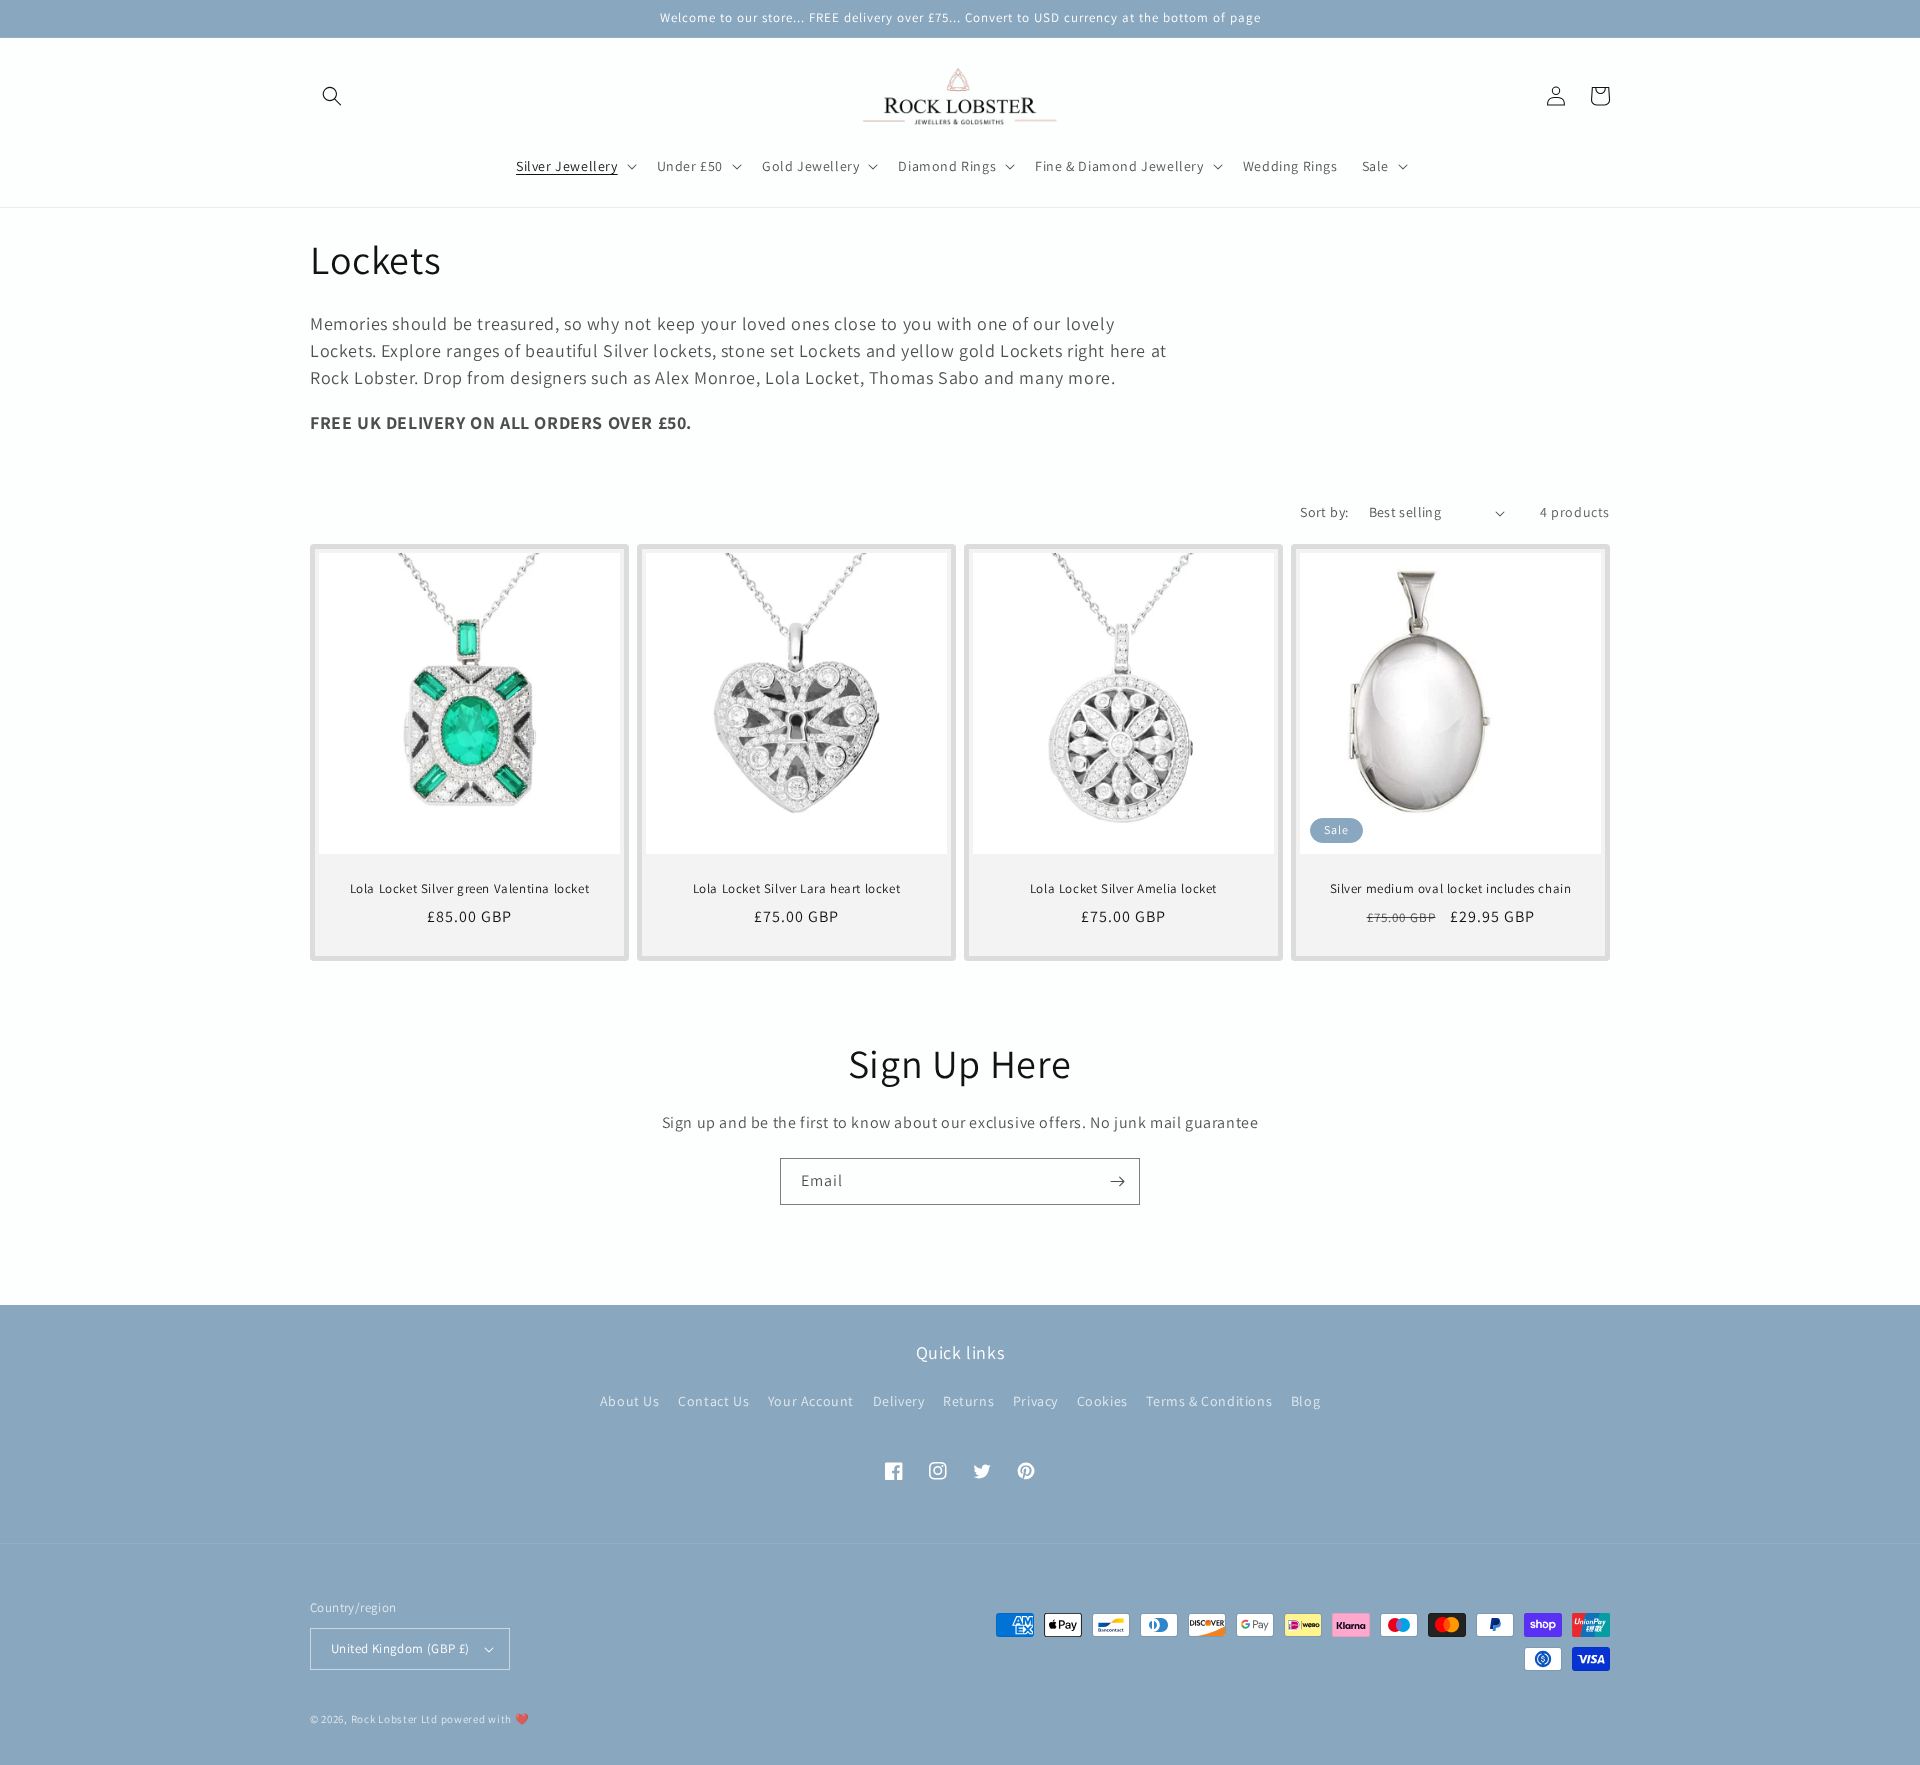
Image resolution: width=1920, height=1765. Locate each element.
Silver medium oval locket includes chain (1451, 889)
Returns (968, 1401)
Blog (1305, 1401)
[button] (332, 96)
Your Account (811, 1401)
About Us (630, 1401)
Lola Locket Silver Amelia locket (1123, 889)
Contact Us (713, 1401)
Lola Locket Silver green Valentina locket (470, 889)
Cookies (1102, 1401)
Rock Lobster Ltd (394, 1719)
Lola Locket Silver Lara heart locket (797, 889)
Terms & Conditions (1209, 1401)
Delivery (899, 1401)
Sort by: (1324, 512)
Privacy (1035, 1401)
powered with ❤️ (485, 1719)
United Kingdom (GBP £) (400, 1648)
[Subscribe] (1117, 1181)
